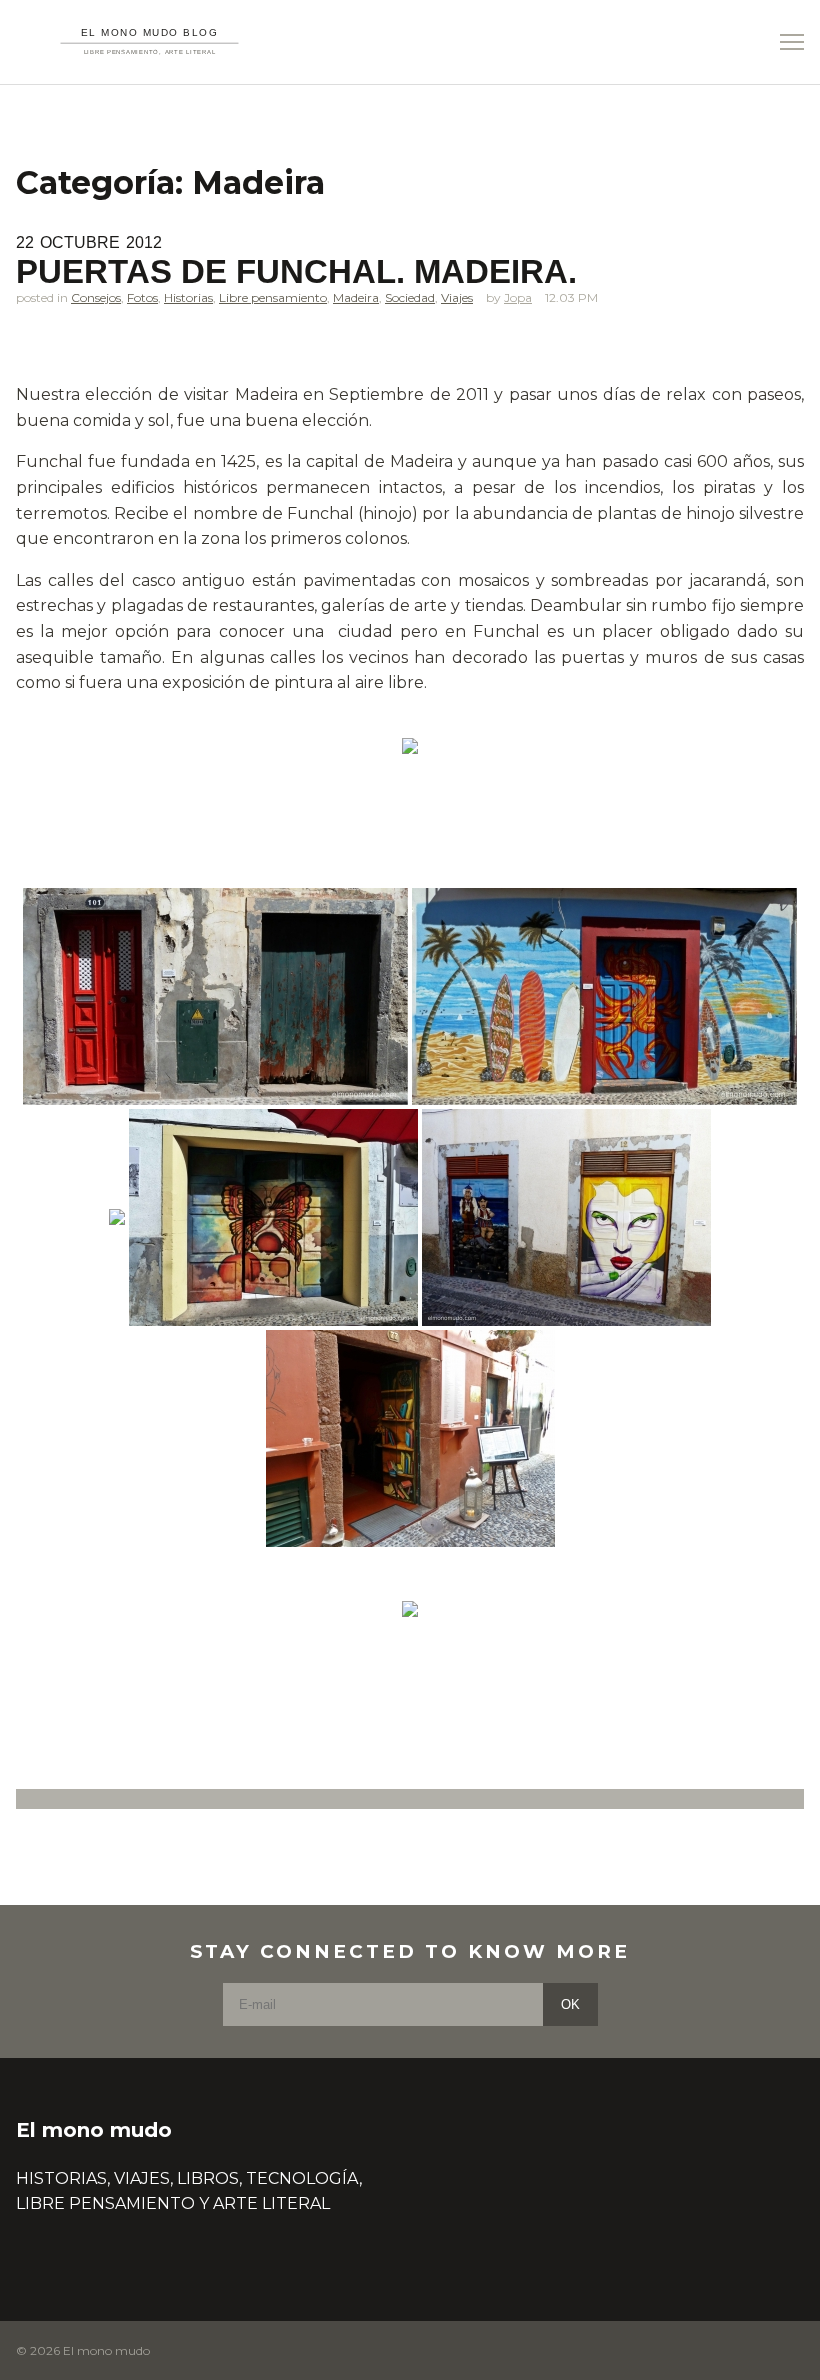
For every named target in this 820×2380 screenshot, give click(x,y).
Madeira (356, 297)
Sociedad (410, 297)
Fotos (142, 297)
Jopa (518, 297)
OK (570, 2004)
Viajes (457, 297)
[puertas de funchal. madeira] (410, 746)
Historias (188, 297)
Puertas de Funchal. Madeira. (296, 271)
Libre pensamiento (273, 297)
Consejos (96, 297)
